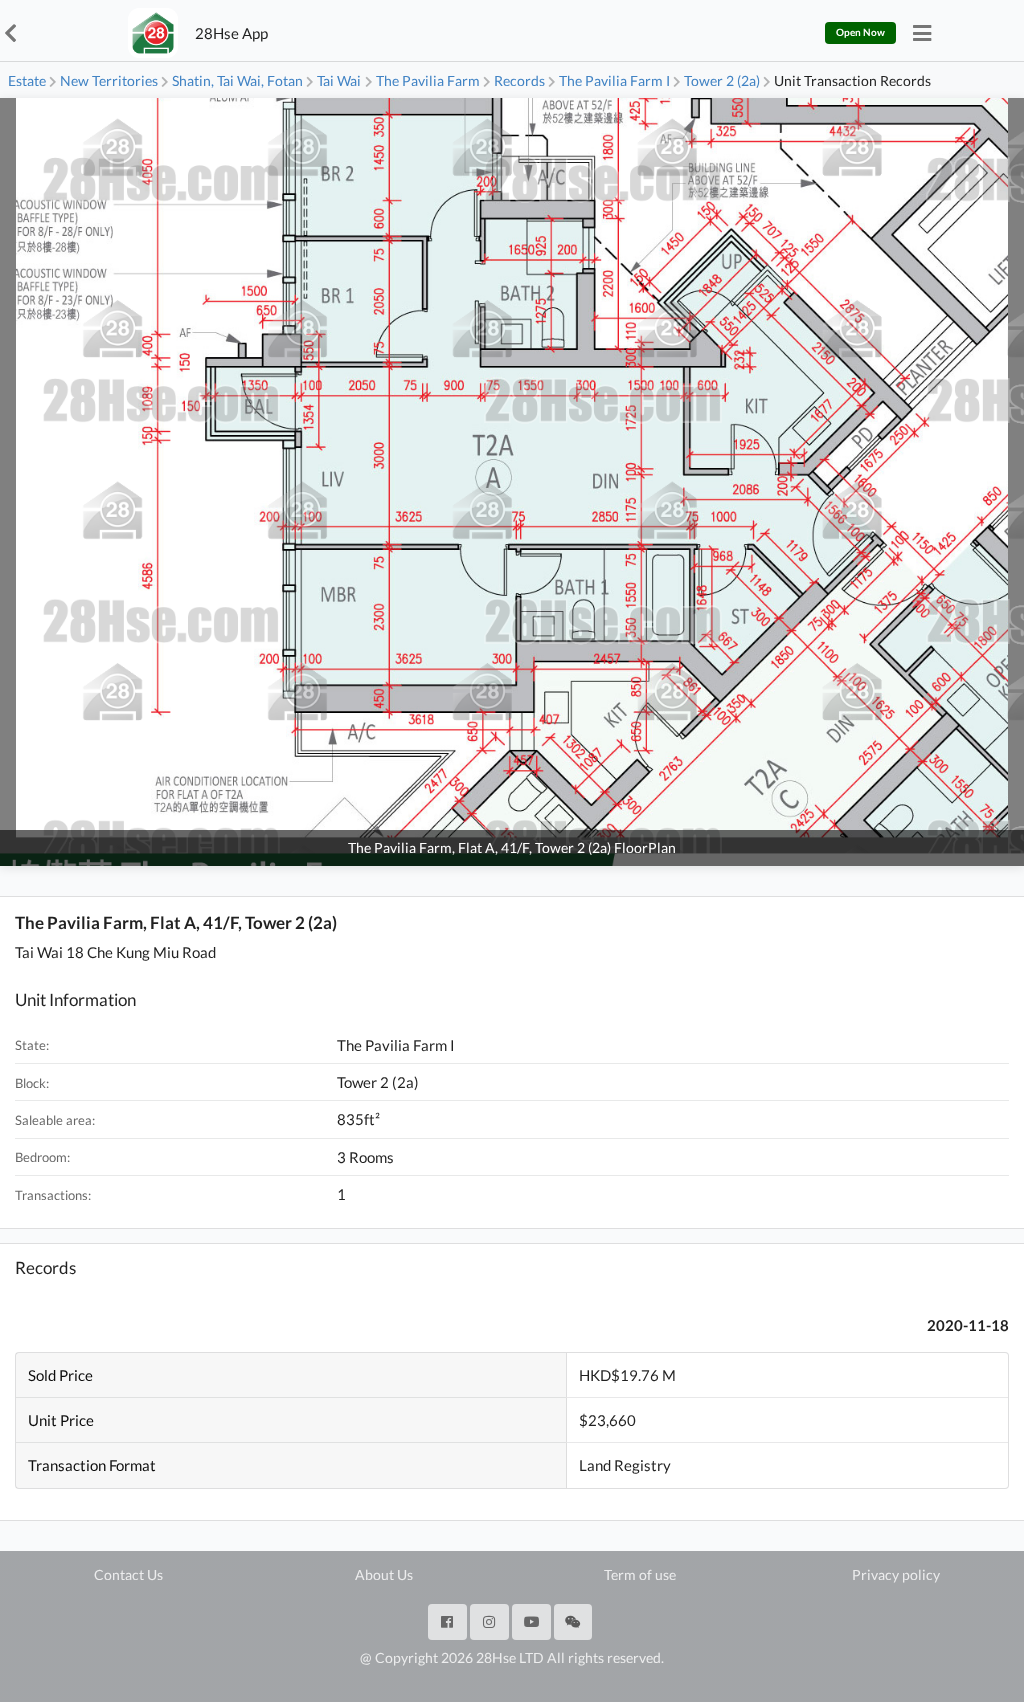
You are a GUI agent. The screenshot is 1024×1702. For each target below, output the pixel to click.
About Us (384, 1574)
